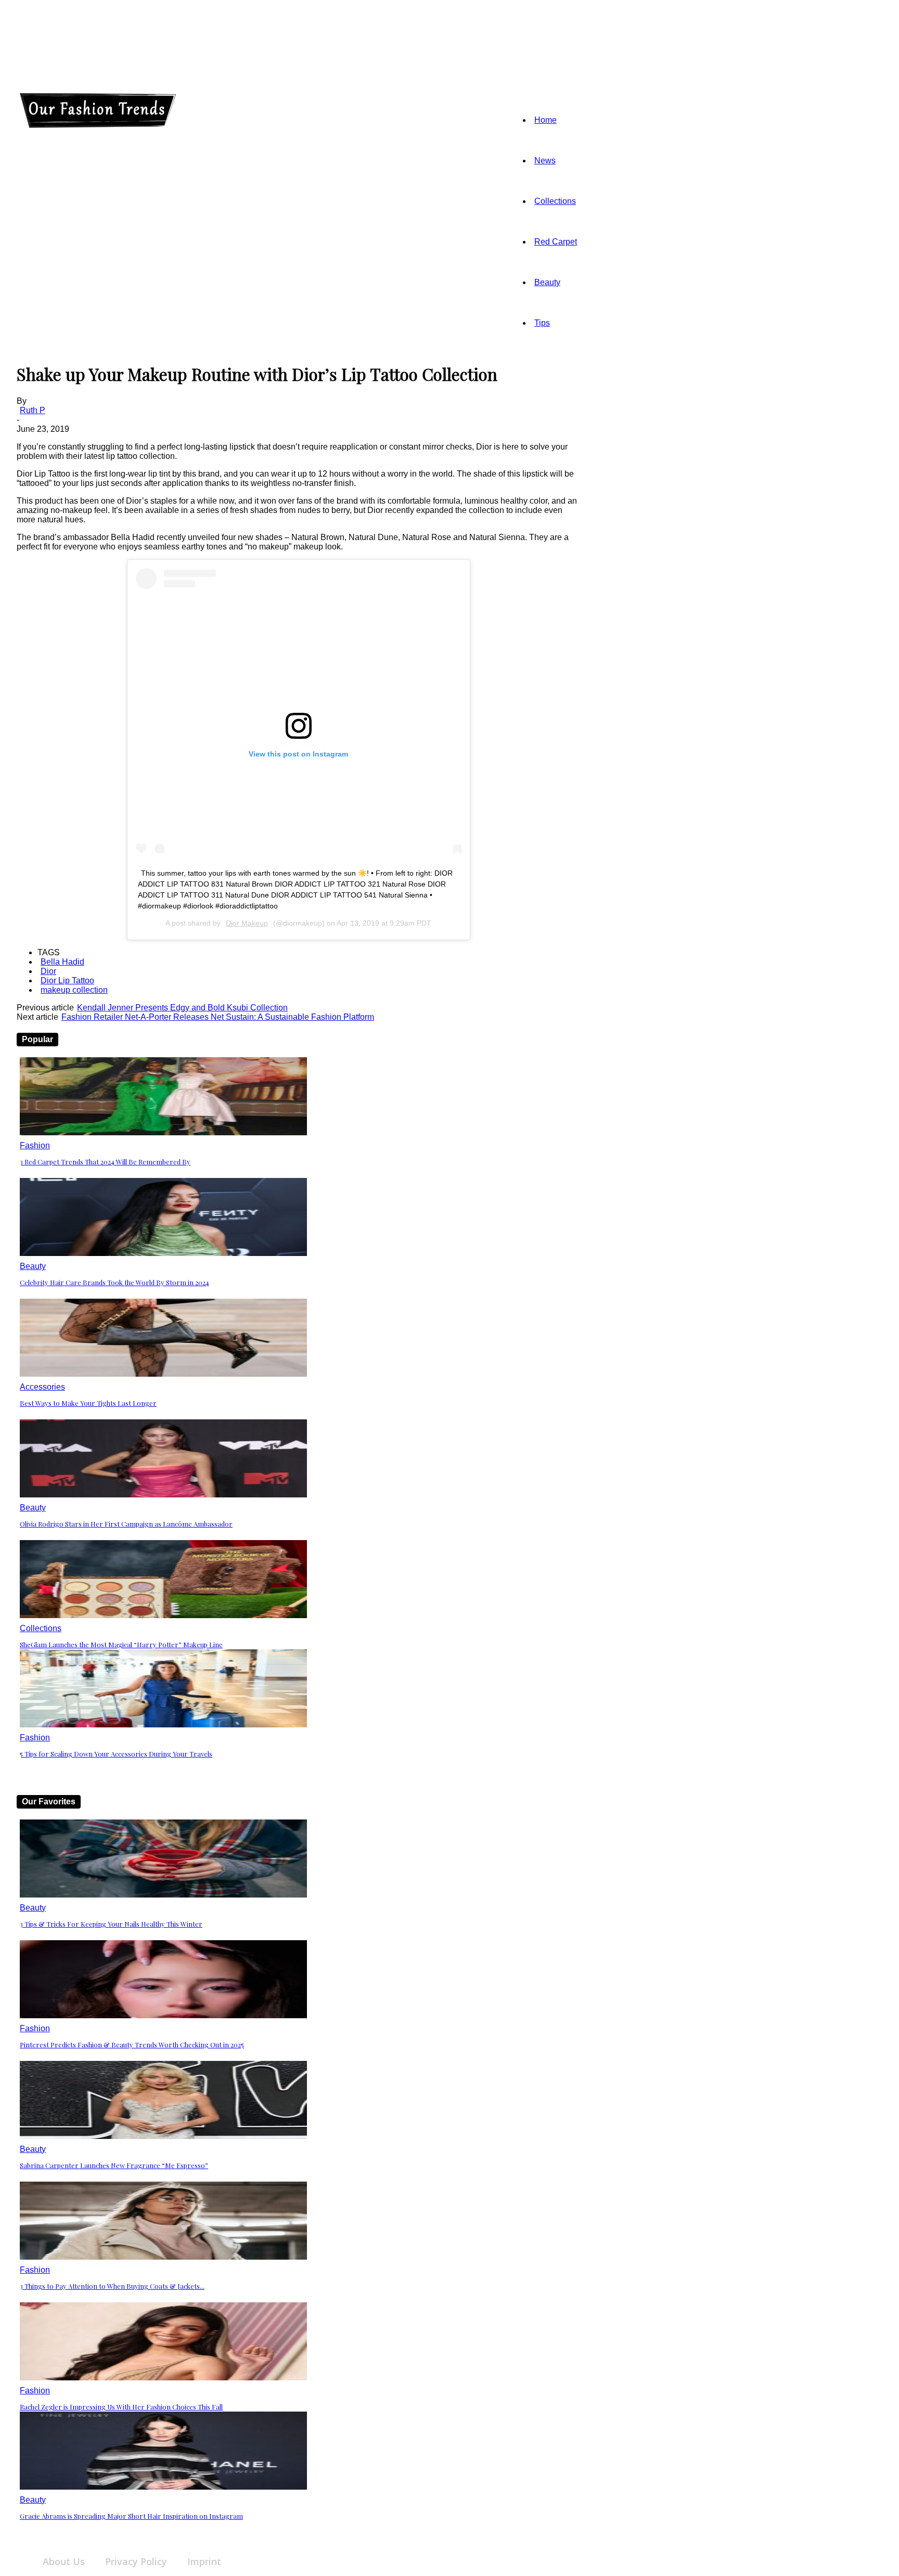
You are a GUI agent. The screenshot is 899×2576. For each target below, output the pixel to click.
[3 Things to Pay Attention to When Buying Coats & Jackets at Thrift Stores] (163, 2257)
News (545, 161)
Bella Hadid (62, 962)
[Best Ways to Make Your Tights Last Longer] (163, 1374)
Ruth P (33, 410)
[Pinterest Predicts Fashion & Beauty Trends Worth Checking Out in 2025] (163, 2015)
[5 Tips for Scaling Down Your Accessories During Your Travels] (163, 1725)
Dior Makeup (247, 923)
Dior (48, 971)
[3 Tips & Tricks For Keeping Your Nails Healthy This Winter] (163, 1895)
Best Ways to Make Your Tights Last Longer (88, 1403)
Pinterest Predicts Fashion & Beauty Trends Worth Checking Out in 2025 (132, 2045)
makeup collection (74, 990)
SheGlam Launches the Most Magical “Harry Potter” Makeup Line (121, 1644)
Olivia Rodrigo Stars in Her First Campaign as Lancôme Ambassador (126, 1524)
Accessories (42, 1387)
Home (545, 120)
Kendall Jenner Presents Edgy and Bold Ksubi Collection (182, 1008)
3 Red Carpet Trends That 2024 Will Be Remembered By (105, 1162)
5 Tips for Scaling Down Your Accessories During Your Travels (116, 1754)
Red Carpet (556, 242)
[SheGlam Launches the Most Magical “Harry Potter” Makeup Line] (163, 1615)
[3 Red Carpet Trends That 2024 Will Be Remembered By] (163, 1132)
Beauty (547, 282)
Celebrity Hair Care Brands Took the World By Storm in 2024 (114, 1282)
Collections (555, 201)
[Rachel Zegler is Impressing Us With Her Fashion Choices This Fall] (163, 2378)
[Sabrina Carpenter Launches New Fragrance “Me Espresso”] (163, 2136)
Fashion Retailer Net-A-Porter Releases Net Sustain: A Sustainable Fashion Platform (218, 1017)
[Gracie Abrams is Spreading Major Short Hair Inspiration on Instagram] (163, 2487)
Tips (542, 323)
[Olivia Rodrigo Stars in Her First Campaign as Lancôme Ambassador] (163, 1495)
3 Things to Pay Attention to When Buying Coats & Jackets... (112, 2286)
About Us (64, 2561)
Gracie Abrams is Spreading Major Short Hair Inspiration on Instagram (131, 2516)
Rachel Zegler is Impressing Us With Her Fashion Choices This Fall (121, 2407)
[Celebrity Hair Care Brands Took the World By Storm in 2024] (163, 1253)
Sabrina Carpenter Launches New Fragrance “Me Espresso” (114, 2165)
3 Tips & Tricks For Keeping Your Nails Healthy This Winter (111, 1924)
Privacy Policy (136, 2561)
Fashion (35, 1145)
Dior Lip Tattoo (67, 981)
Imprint (204, 2561)
